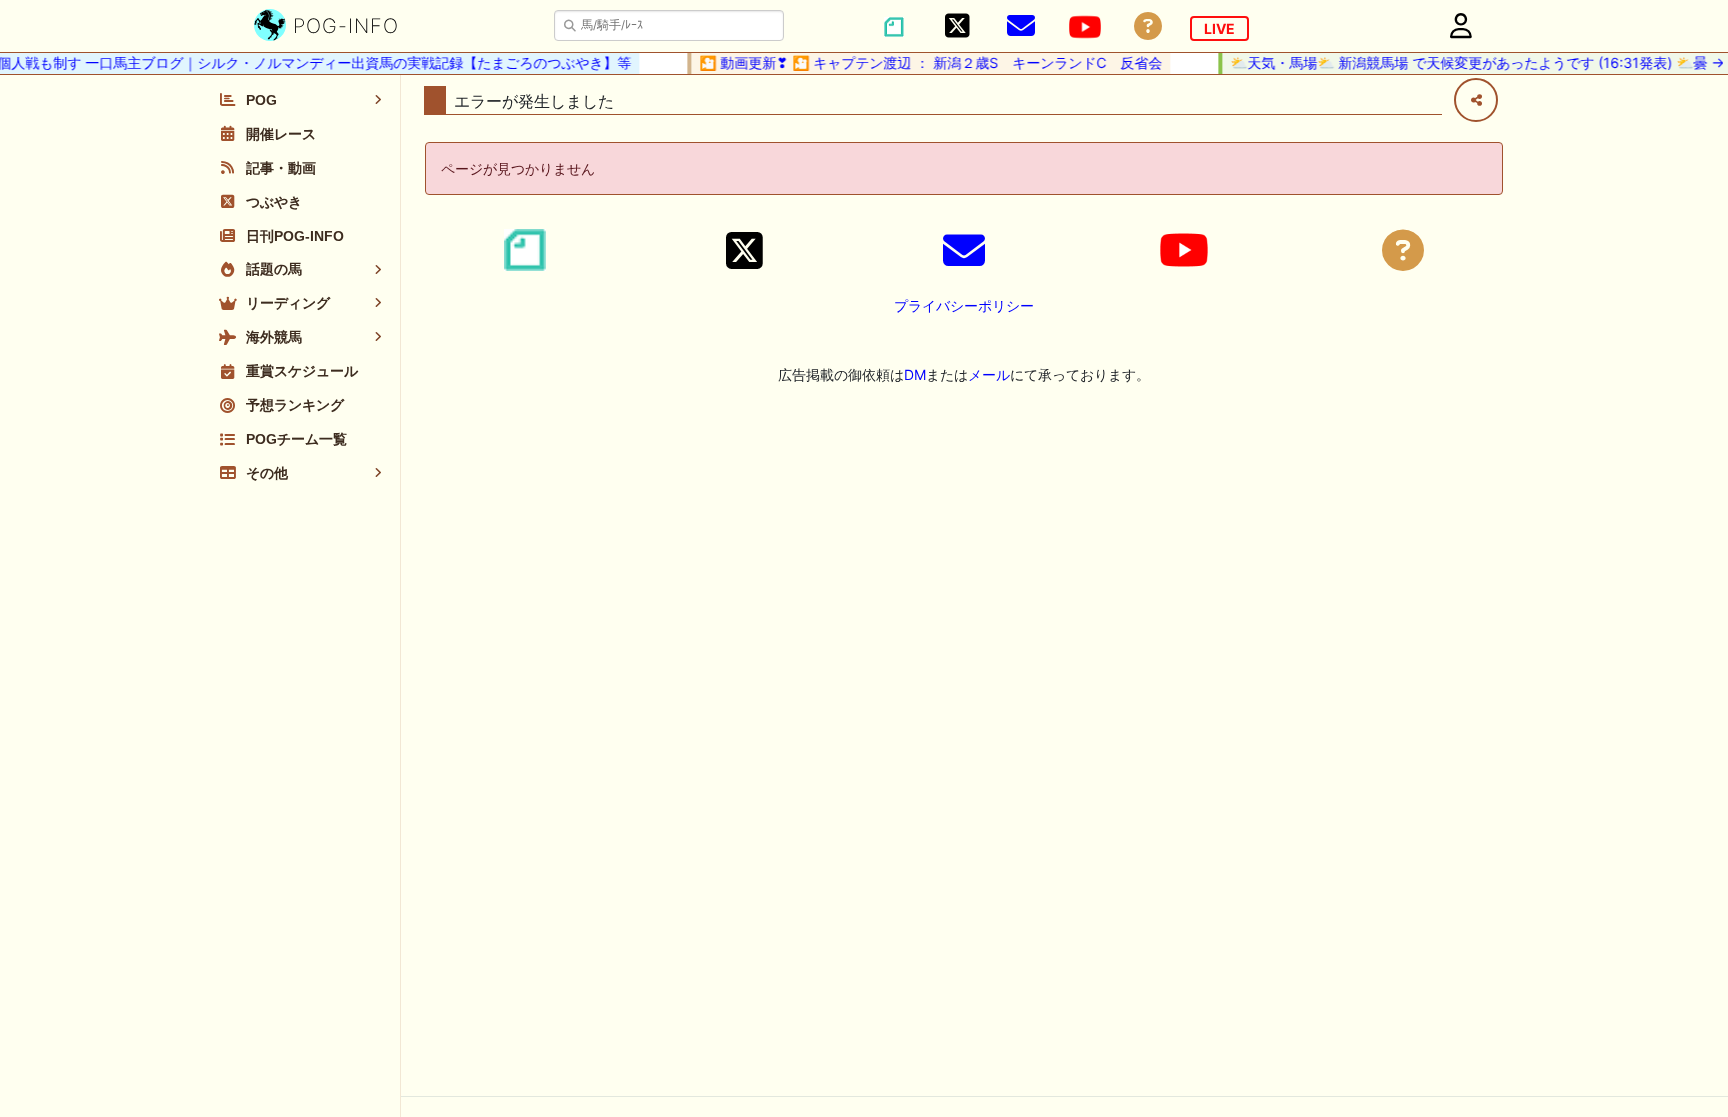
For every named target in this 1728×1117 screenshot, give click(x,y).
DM (915, 374)
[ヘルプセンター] (1148, 26)
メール (989, 374)
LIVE (1219, 28)
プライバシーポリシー (964, 305)
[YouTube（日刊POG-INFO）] (1085, 27)
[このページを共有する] (1476, 100)
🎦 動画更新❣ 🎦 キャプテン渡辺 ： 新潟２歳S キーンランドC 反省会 (921, 62)
